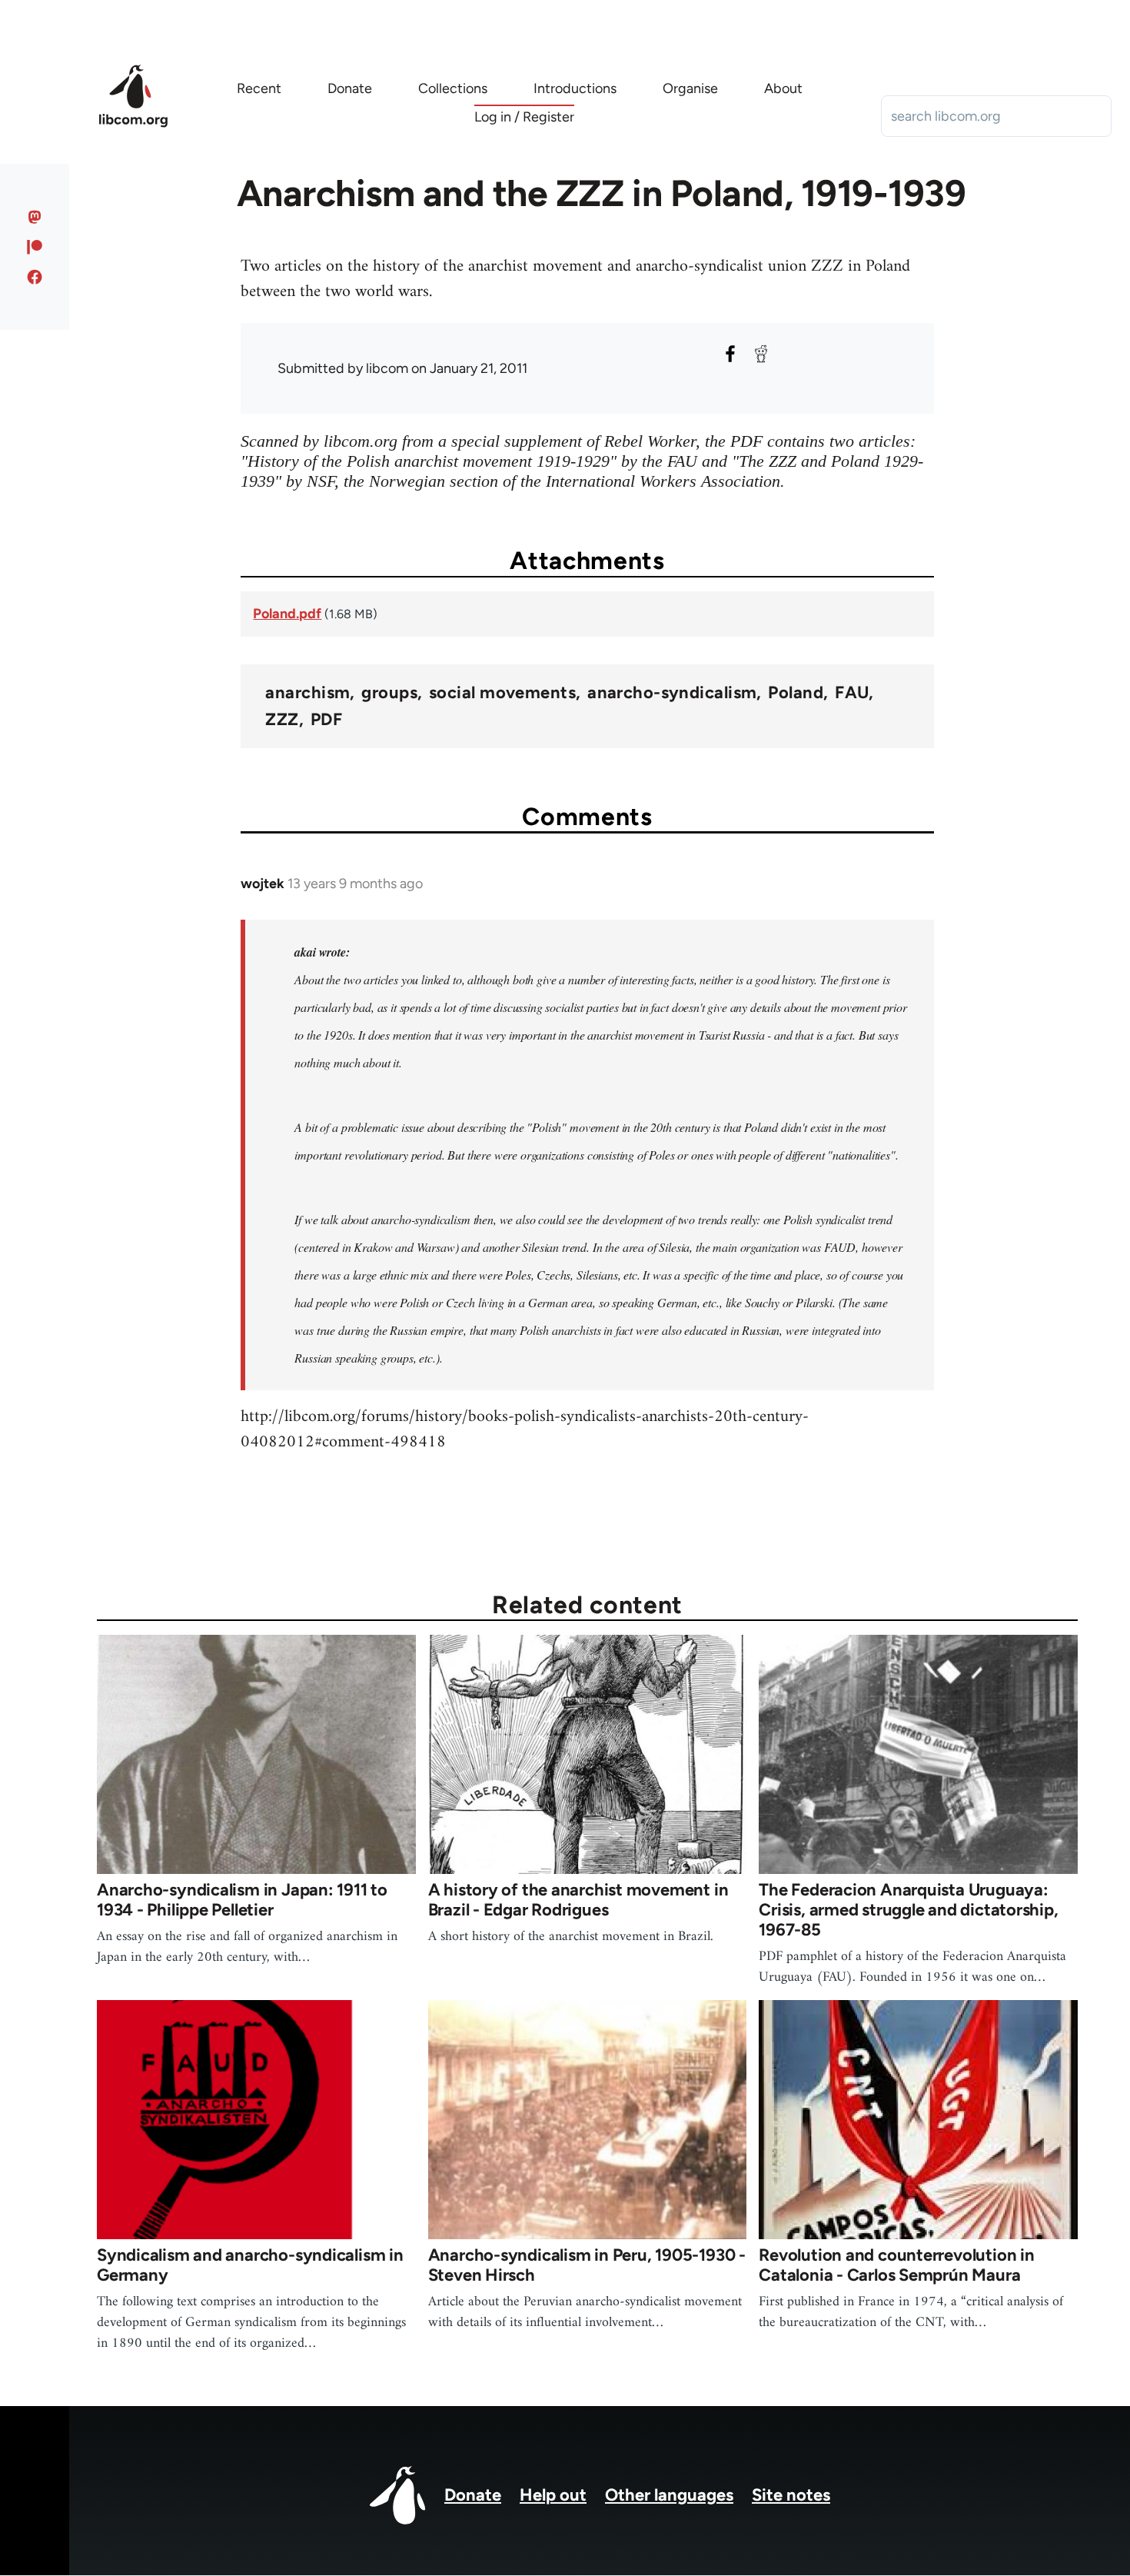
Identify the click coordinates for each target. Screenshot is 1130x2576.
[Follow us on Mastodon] (35, 217)
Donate (473, 2495)
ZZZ (282, 720)
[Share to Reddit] (761, 354)
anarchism (307, 693)
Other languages (669, 2495)
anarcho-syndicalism (672, 693)
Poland (796, 693)
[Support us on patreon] (35, 247)
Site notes (791, 2495)
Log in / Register (524, 117)
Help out (553, 2495)
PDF (326, 720)
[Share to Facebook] (730, 354)
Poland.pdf (287, 614)
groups (389, 693)
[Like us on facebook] (35, 277)
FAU (852, 693)
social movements (502, 693)
